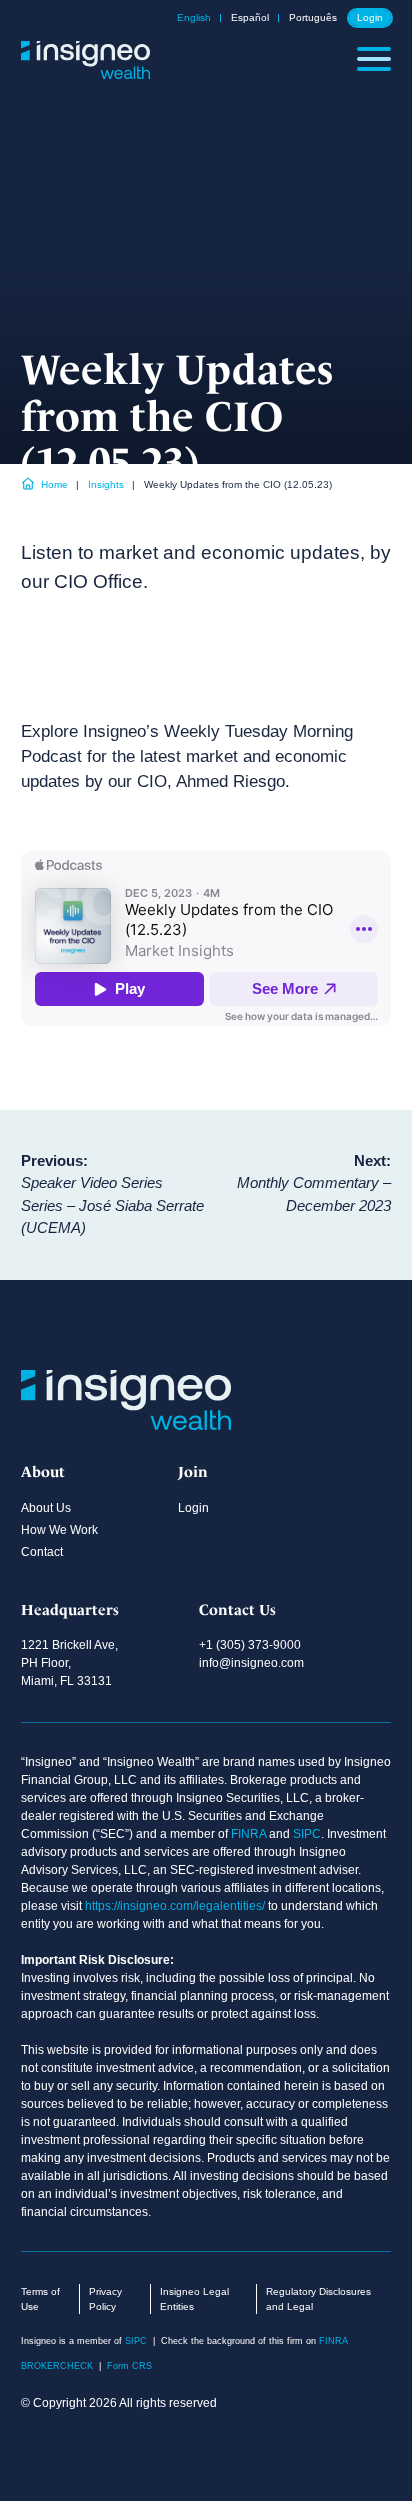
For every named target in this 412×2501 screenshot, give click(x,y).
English (194, 18)
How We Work (59, 1530)
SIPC (307, 1834)
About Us (46, 1508)
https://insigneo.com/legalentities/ (175, 1906)
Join (193, 1472)
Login (370, 18)
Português (313, 18)
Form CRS (129, 2366)
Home (54, 484)
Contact (42, 1552)
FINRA (248, 1834)
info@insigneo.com (251, 1663)
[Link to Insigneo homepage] (86, 72)
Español (250, 18)
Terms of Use (40, 2299)
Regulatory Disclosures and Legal (318, 2299)
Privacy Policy (105, 2299)
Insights (106, 484)
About (43, 1472)
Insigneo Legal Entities (194, 2299)
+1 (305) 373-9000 (250, 1645)
